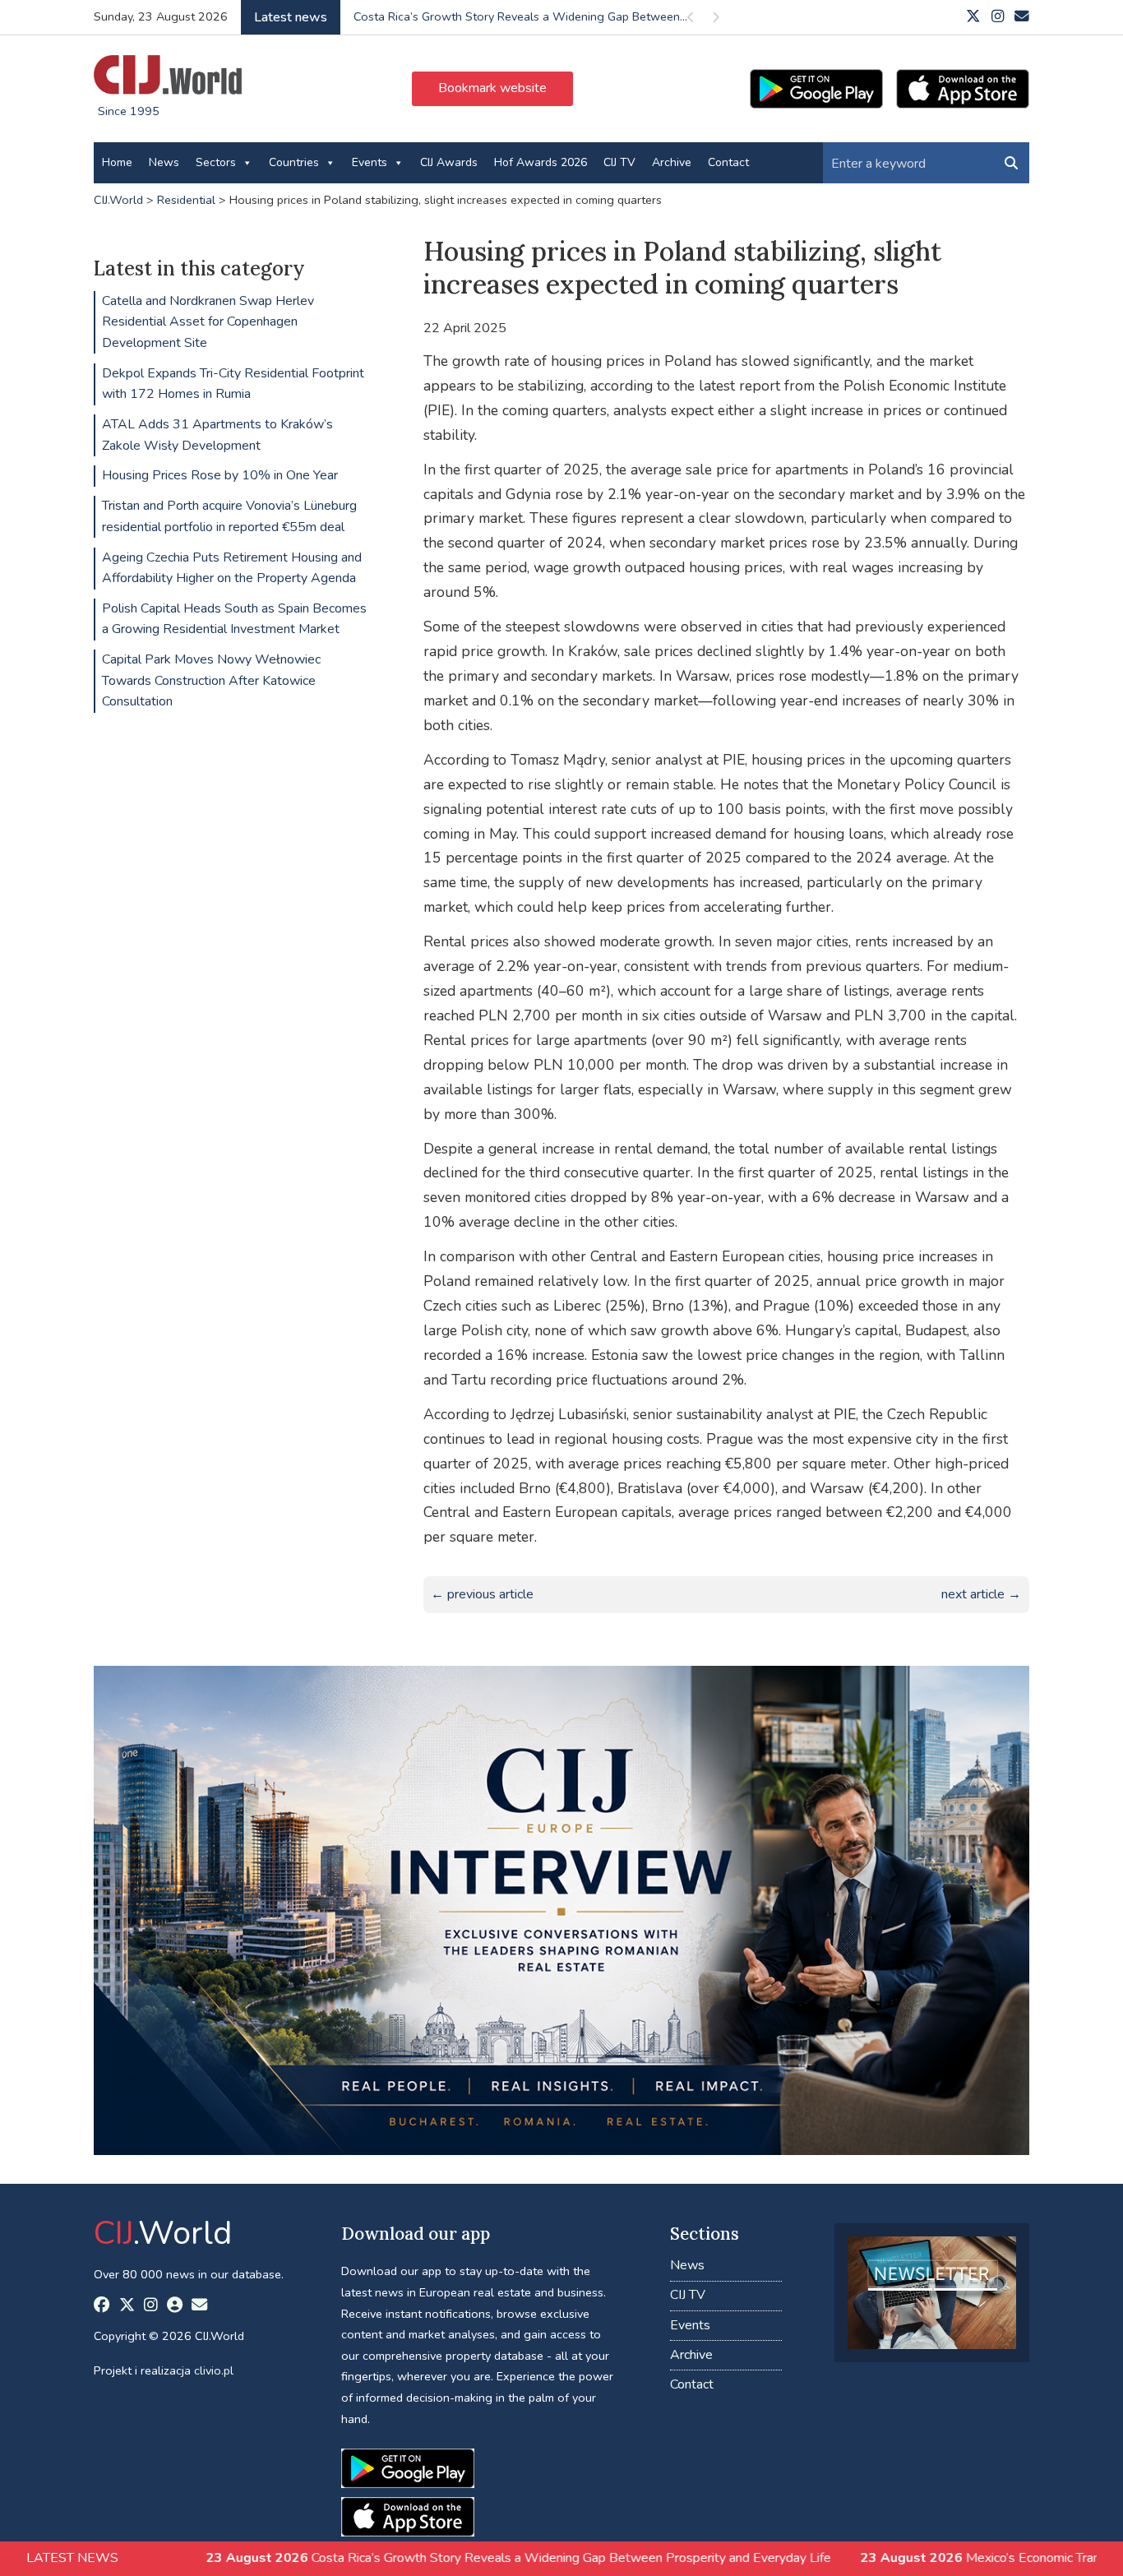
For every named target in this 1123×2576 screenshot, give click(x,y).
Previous (691, 20)
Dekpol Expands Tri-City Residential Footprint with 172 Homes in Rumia (233, 384)
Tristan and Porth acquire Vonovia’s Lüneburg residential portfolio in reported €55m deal (229, 516)
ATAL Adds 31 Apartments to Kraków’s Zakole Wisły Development (217, 435)
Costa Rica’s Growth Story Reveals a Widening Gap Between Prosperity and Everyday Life (404, 2558)
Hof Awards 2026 (541, 162)
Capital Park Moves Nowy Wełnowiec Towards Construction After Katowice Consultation (211, 680)
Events (370, 162)
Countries (294, 162)
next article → (981, 1594)
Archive (672, 162)
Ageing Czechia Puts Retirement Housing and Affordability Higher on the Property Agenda (232, 568)
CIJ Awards (449, 162)
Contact (728, 162)
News (164, 162)
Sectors (216, 162)
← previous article (482, 1594)
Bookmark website (492, 88)
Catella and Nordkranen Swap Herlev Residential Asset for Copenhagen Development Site (208, 322)
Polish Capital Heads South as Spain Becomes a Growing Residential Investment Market (234, 619)
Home (117, 162)
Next (715, 20)
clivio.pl (214, 2370)
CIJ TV (619, 162)
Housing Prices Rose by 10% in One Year (220, 475)
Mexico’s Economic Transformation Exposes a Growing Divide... (521, 16)
